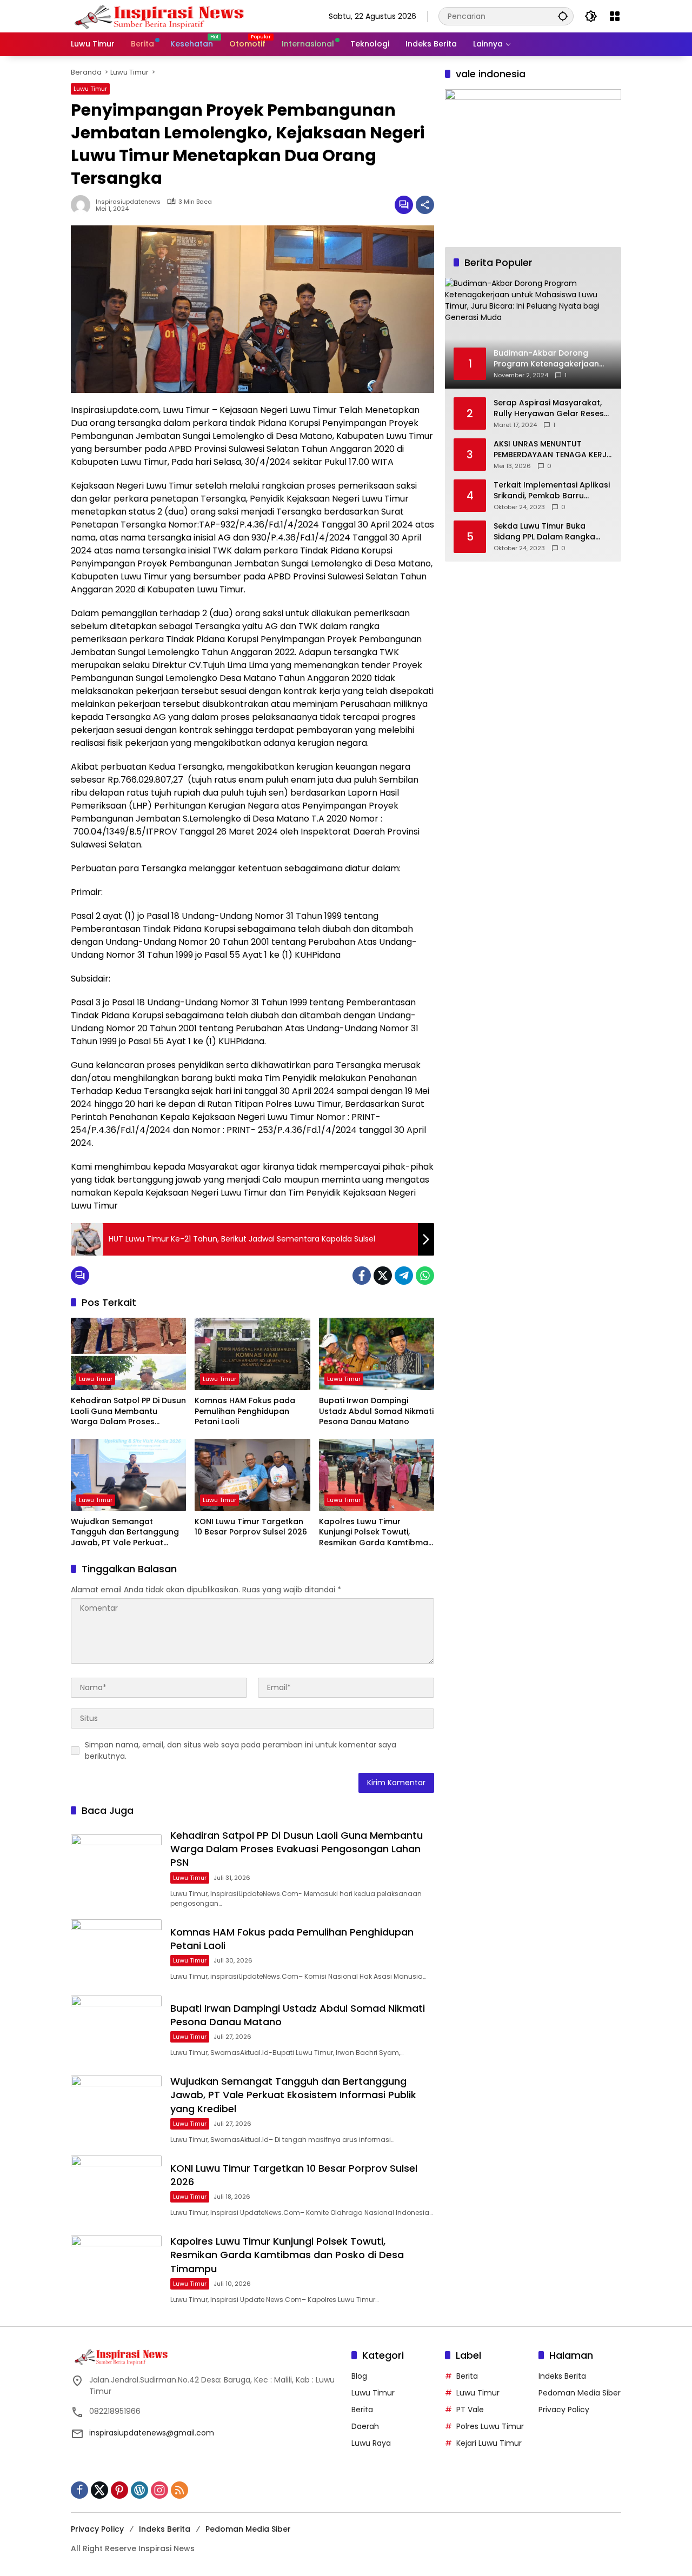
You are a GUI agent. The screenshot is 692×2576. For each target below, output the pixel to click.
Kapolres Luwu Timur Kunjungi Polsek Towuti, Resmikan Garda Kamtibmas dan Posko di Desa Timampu (376, 1533)
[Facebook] (362, 1276)
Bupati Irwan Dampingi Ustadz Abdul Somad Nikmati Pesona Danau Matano (376, 1411)
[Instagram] (159, 2490)
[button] (563, 16)
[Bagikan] (425, 205)
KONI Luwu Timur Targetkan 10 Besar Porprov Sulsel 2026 (251, 1527)
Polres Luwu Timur (490, 2426)
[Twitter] (383, 1276)
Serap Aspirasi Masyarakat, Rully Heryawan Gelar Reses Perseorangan (549, 408)
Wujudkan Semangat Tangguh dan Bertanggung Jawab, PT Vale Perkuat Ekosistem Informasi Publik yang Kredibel (125, 1533)
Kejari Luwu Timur (489, 2443)
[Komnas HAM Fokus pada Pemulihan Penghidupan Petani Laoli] (252, 1354)
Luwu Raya (371, 2443)
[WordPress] (139, 2490)
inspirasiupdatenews (128, 202)
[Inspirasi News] (165, 16)
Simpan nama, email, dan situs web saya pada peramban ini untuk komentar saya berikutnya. (241, 1750)
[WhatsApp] (425, 1276)
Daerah (365, 2426)
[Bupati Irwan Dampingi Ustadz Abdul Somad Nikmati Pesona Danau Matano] (377, 1354)
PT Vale (470, 2410)
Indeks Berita (562, 2376)
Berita (362, 2410)
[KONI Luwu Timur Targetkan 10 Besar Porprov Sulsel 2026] (252, 1475)
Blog (359, 2376)
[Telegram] (404, 1276)
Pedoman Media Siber (580, 2393)
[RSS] (179, 2490)
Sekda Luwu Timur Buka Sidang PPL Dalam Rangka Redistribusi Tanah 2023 (544, 532)
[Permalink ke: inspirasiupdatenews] (83, 205)
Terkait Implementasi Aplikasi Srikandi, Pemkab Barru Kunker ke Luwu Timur (552, 490)
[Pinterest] (119, 2490)
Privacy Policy (564, 2410)
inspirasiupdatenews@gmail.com (152, 2433)
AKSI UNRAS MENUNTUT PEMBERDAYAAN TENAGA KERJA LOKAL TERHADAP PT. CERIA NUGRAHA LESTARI (553, 449)
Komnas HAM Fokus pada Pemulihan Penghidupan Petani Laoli (245, 1411)
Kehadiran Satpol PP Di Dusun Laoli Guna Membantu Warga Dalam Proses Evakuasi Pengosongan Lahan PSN (128, 1412)
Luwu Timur (90, 89)
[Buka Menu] (615, 16)
